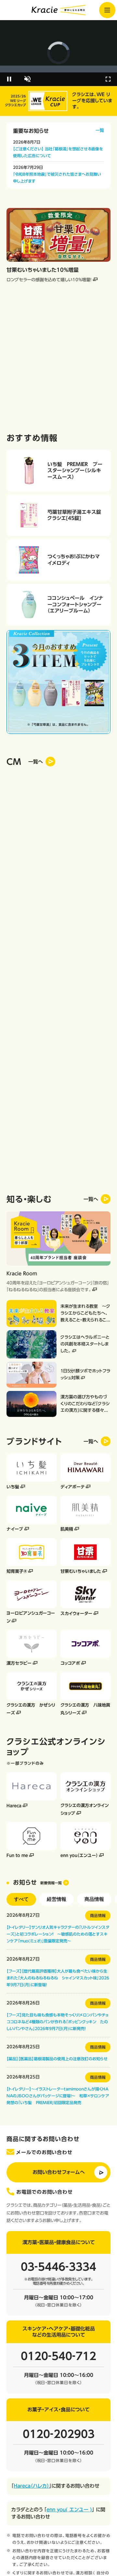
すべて (21, 1899)
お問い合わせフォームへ (59, 2172)
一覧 (100, 130)
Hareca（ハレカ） (31, 2486)
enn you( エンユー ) (69, 2510)
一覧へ (91, 1199)
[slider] (58, 69)
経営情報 (57, 1899)
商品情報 (94, 1899)
